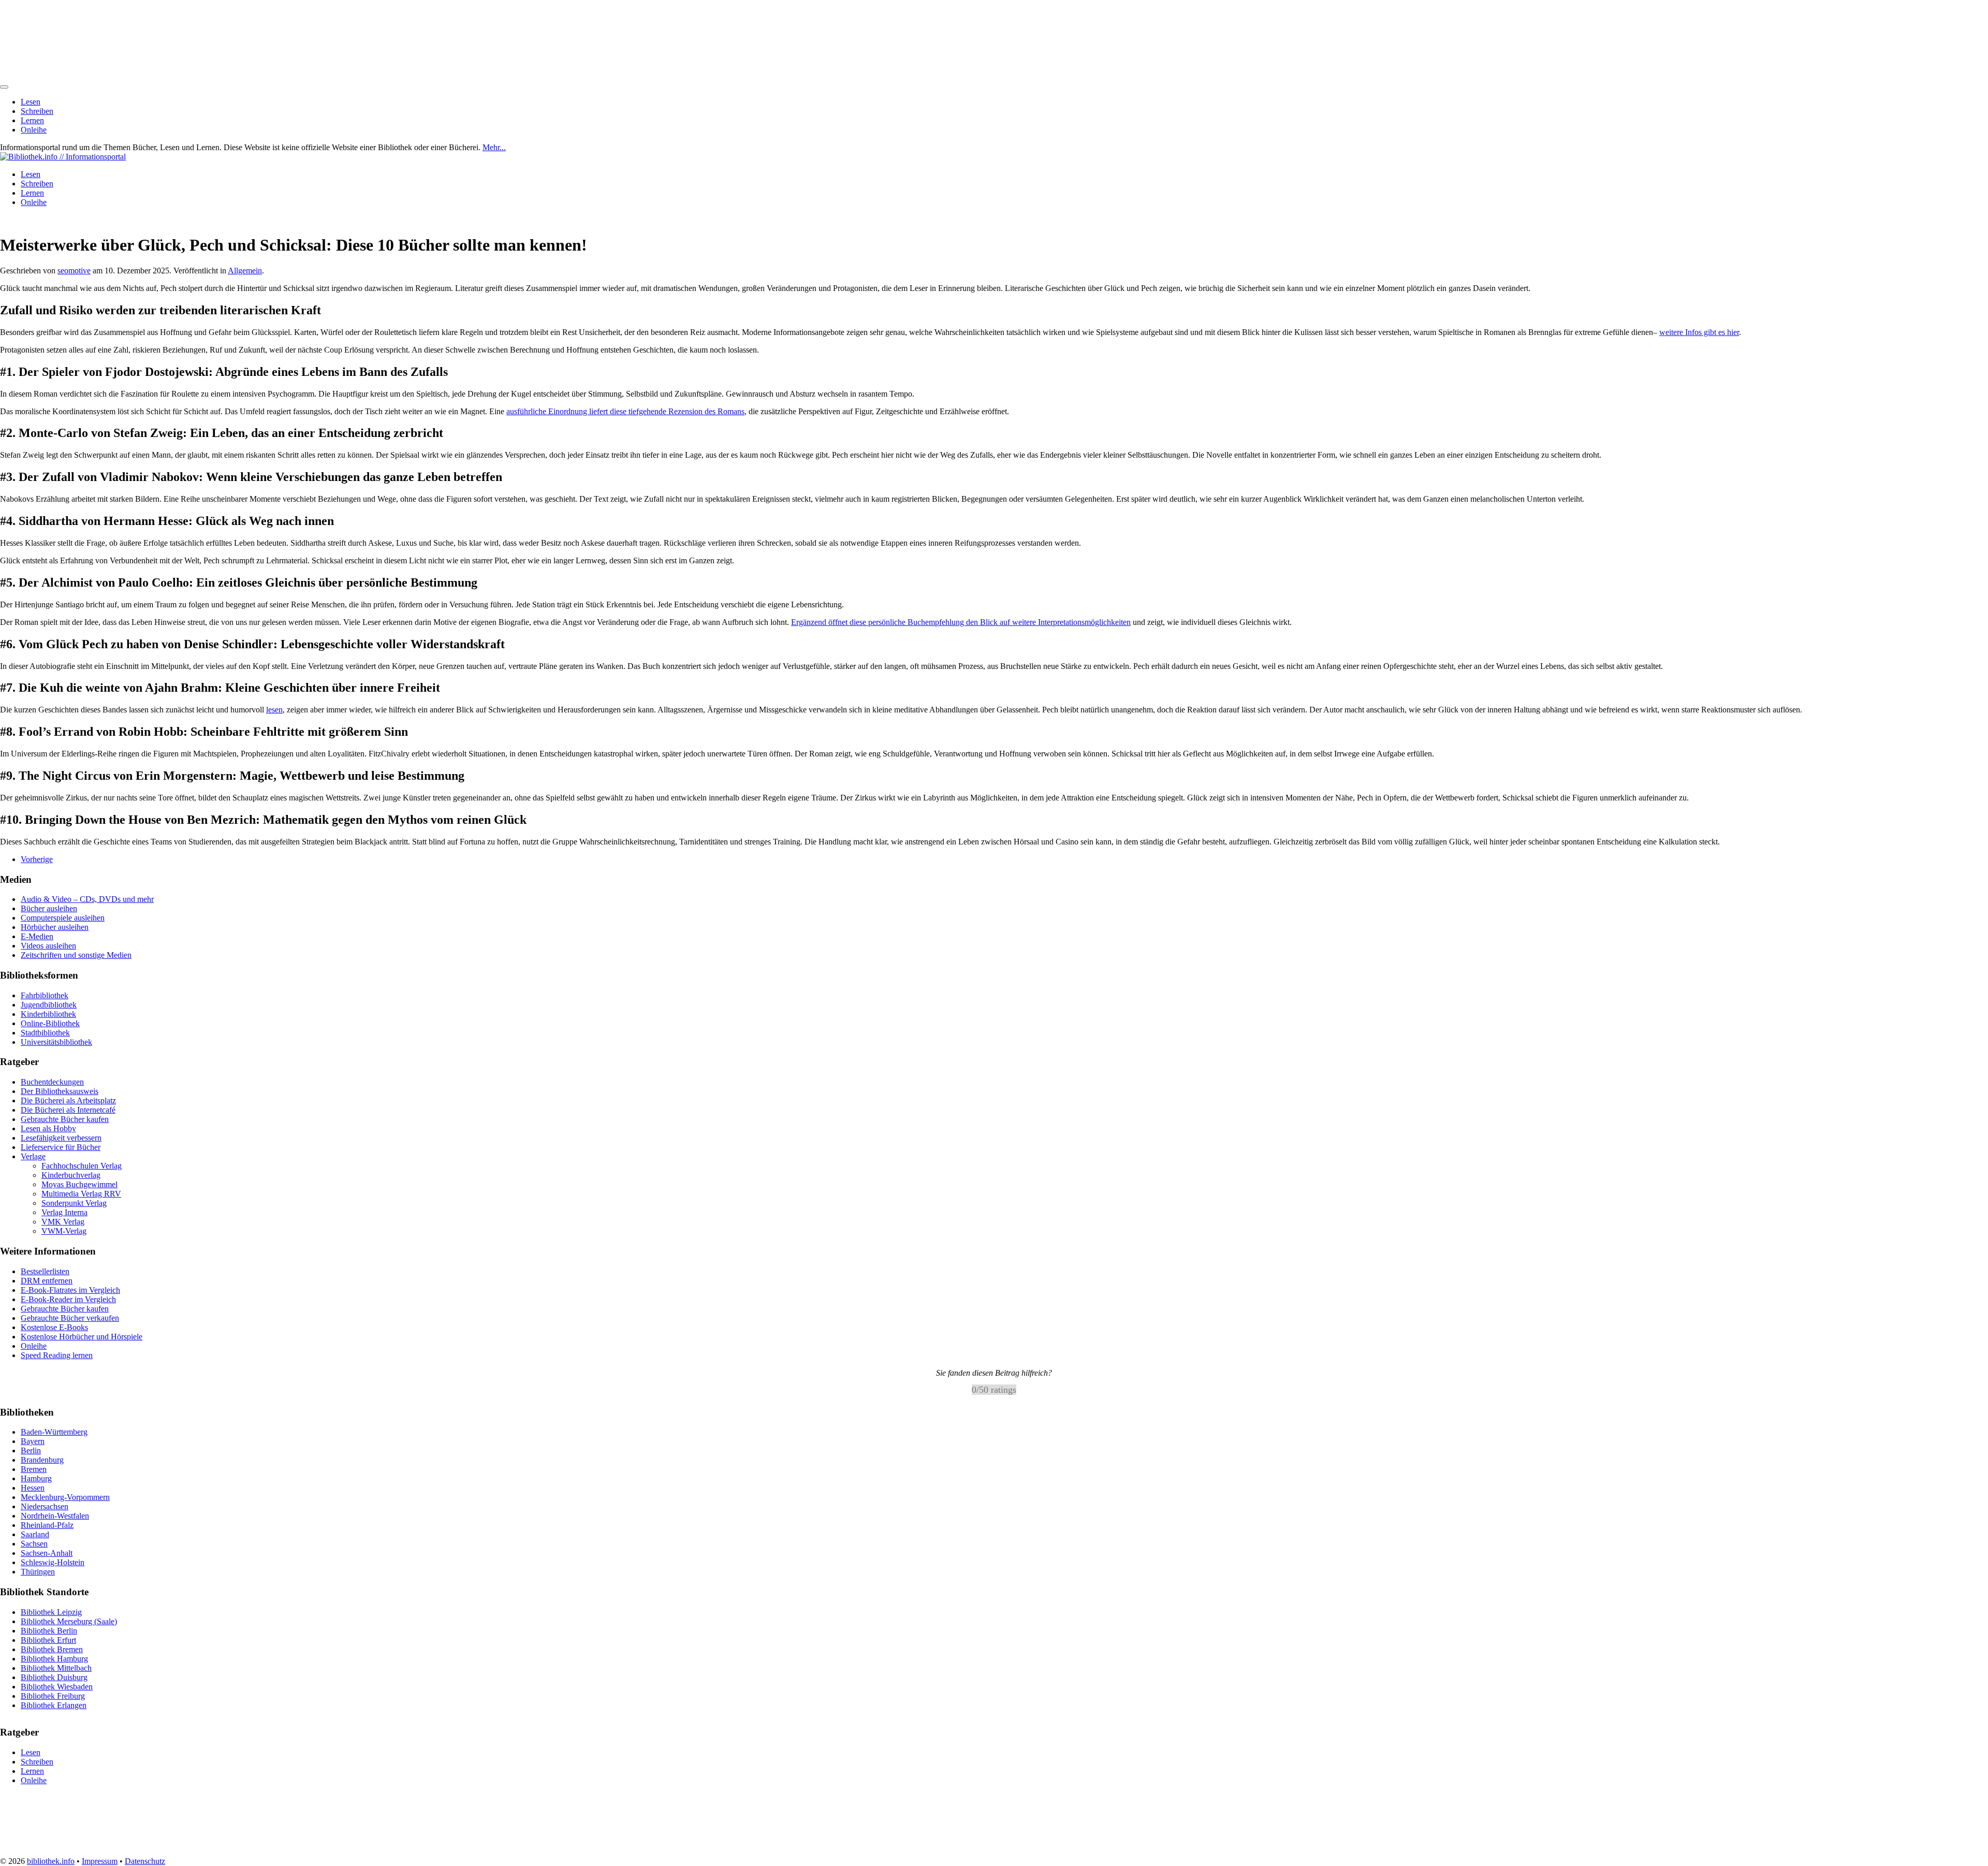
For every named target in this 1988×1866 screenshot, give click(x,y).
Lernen (32, 120)
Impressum (100, 1861)
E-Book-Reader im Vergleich (68, 1299)
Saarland (35, 1534)
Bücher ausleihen (49, 908)
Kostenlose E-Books (54, 1327)
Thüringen (38, 1572)
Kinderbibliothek (48, 1014)
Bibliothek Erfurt (48, 1639)
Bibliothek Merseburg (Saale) (69, 1621)
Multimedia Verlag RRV (81, 1194)
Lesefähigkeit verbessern (61, 1138)
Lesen (31, 102)
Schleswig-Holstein (53, 1562)
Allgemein (245, 271)
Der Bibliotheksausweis (60, 1091)
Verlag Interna (64, 1212)
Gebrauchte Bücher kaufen (65, 1119)
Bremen (34, 1469)
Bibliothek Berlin (49, 1630)
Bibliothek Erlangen (54, 1705)
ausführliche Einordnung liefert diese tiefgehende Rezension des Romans (625, 411)
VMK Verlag (63, 1222)
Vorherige (37, 859)
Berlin (31, 1450)
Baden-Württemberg (54, 1432)
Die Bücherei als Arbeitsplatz (68, 1100)
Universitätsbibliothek (56, 1042)
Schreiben (37, 111)
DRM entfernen (47, 1281)
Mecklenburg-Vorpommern (65, 1497)
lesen (274, 710)
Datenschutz (145, 1861)
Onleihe (34, 130)
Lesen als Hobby (48, 1128)
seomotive (74, 271)
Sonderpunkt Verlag (74, 1203)
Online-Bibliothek (50, 1023)
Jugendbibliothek (49, 1005)
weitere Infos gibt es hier (1699, 332)
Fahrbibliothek (45, 995)
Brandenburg (42, 1460)
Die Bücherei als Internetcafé (68, 1110)
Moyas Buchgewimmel (79, 1184)
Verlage (33, 1156)
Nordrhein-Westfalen (55, 1516)
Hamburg (36, 1478)
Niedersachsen (45, 1506)
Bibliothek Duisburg (54, 1677)
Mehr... (494, 147)
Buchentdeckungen (52, 1082)
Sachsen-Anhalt (47, 1553)
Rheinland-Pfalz (47, 1525)
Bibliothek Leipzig (51, 1612)
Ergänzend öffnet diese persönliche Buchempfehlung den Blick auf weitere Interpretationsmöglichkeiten (961, 622)
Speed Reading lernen (57, 1355)
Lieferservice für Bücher (61, 1147)
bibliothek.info (51, 1861)
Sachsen (34, 1544)
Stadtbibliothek (45, 1033)
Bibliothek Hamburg (54, 1658)
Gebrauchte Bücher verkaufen (70, 1318)
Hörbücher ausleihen (55, 927)
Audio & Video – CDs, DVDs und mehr (87, 899)
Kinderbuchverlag (71, 1175)
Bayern (33, 1441)
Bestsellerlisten (45, 1271)
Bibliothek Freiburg (53, 1695)
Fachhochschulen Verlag (82, 1166)
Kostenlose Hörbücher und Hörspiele (82, 1337)
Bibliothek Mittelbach (56, 1667)
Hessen (33, 1488)
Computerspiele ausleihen (63, 918)
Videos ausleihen (48, 946)
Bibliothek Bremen (52, 1649)
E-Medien (37, 936)
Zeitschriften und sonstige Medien (76, 955)
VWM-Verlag (64, 1231)
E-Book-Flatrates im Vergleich (70, 1290)
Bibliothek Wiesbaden (57, 1686)
